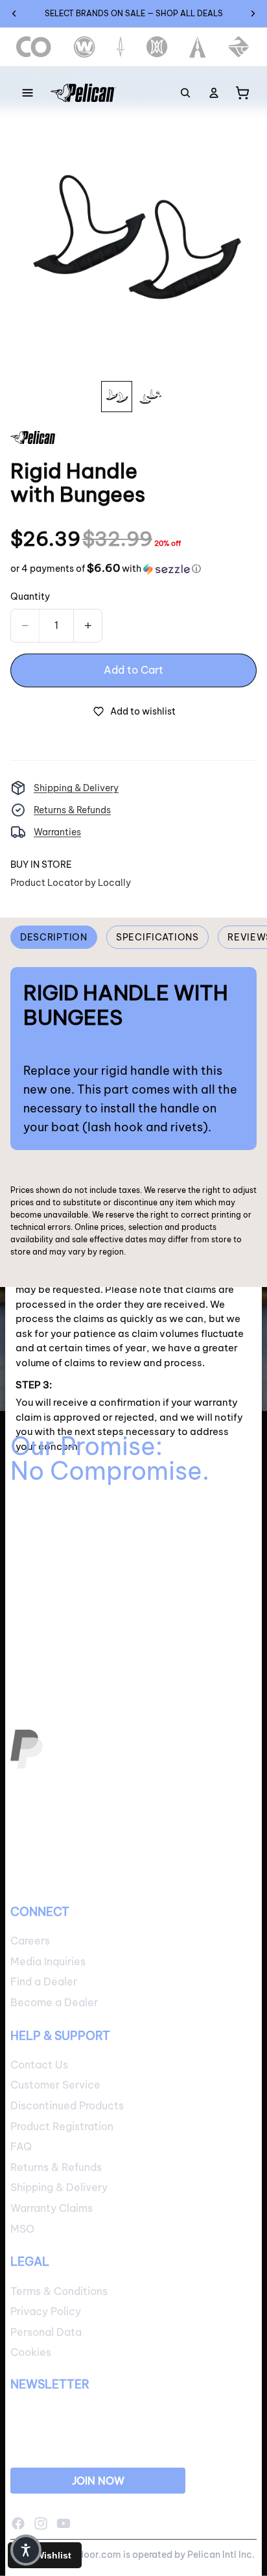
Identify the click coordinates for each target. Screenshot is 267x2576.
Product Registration (62, 2126)
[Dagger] (121, 47)
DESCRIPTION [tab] (54, 937)
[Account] (214, 93)
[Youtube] (64, 2523)
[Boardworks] (239, 47)
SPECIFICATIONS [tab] (157, 937)
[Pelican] (83, 93)
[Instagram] (41, 2523)
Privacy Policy (46, 2311)
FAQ (21, 2146)
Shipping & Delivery (76, 788)
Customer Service (55, 2085)
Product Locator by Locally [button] (71, 883)
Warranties (57, 832)
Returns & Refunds (72, 810)
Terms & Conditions (59, 2290)
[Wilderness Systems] (85, 47)
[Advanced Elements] (198, 47)
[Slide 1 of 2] (117, 397)
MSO (22, 2228)
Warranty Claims (52, 2208)
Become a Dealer (54, 2002)
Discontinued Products (67, 2105)
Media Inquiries (48, 1961)
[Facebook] (18, 2523)
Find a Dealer (44, 1981)
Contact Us (39, 2065)
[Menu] (28, 93)
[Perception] (157, 47)
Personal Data (46, 2332)
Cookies (31, 2352)
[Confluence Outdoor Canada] (34, 47)
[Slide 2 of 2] (150, 397)
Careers (30, 1941)
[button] (106, 569)
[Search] (185, 93)
